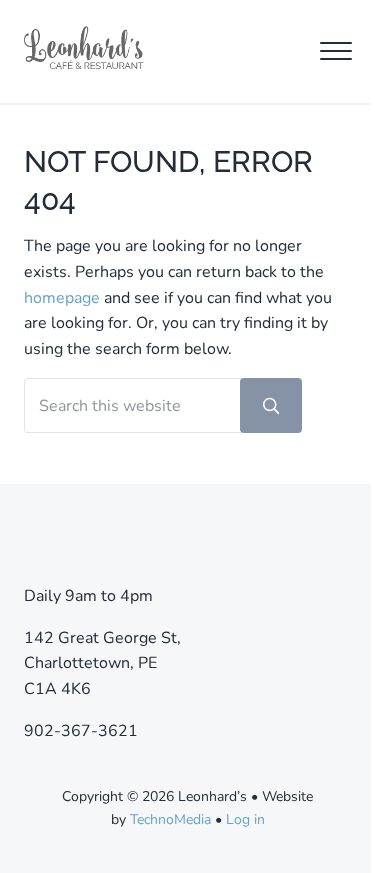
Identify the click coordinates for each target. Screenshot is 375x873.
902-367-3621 (81, 731)
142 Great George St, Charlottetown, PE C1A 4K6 (102, 663)
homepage (62, 298)
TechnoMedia (170, 819)
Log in (245, 819)
